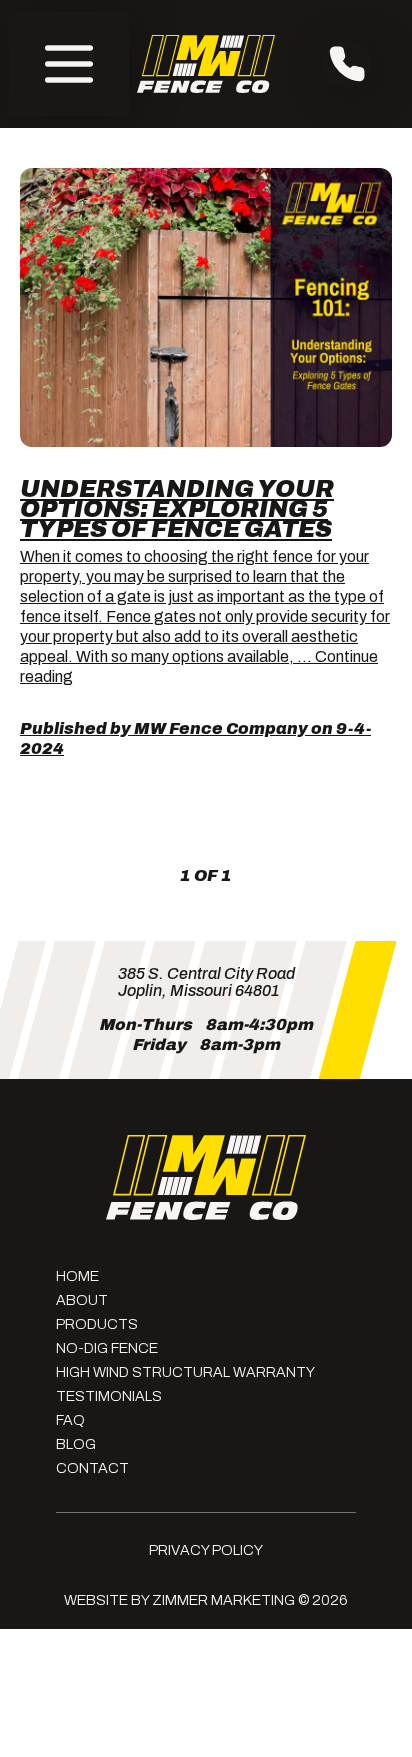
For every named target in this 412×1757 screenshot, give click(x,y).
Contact (92, 1468)
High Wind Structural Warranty (185, 1372)
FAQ (70, 1420)
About (82, 1300)
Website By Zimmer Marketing (179, 1600)
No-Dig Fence (107, 1348)
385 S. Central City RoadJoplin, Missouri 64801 (206, 982)
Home (77, 1276)
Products (97, 1324)
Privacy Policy (206, 1550)
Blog (76, 1444)
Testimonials (109, 1396)
